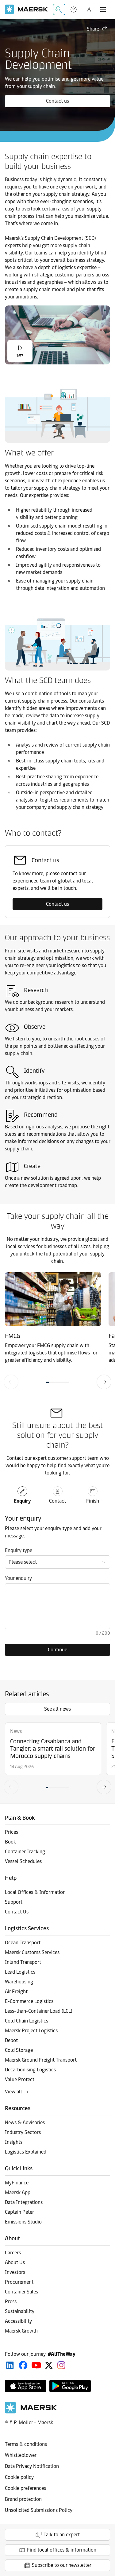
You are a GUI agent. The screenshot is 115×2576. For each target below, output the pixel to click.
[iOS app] (26, 2386)
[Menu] (103, 9)
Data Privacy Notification (32, 2466)
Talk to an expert (62, 2535)
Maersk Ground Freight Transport (41, 2060)
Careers (13, 2253)
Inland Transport (23, 1962)
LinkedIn (10, 2365)
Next (104, 1382)
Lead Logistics (20, 1972)
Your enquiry (18, 1578)
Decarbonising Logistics (30, 2070)
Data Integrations (24, 2202)
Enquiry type (19, 1550)
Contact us (57, 101)
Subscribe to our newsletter (62, 2565)
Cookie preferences (25, 2488)
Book (10, 1842)
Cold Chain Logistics (27, 2021)
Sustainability (20, 2311)
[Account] (89, 9)
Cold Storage (19, 2050)
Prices (11, 1832)
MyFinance (17, 2183)
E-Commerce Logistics (29, 2001)
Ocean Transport (23, 1943)
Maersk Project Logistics (31, 2031)
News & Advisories (25, 2123)
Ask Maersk (59, 9)
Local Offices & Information (35, 1892)
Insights (14, 2142)
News (16, 1731)
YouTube (36, 2365)
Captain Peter (19, 2212)
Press (11, 2302)
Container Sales (21, 2292)
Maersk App (18, 2192)
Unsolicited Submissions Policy (39, 2510)
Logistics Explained (26, 2152)
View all (13, 2092)
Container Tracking (25, 1852)
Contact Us (17, 1912)
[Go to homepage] (26, 9)
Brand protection (23, 2499)
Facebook (23, 2365)
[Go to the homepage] (31, 2412)
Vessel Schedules (23, 1861)
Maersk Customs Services (32, 1952)
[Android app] (70, 2386)
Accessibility (18, 2321)
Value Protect (20, 2079)
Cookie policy (19, 2477)
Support (74, 9)
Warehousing (19, 1982)
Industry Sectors (23, 2132)
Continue (57, 1650)
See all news (57, 1709)
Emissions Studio (23, 2222)
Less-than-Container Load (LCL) (39, 2011)
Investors (15, 2272)
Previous (11, 1382)
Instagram (61, 2365)
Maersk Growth (21, 2331)
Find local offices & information (62, 2550)
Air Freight (16, 1991)
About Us (15, 2262)
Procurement (19, 2282)
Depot (11, 2040)
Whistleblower (21, 2455)
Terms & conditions (26, 2444)
